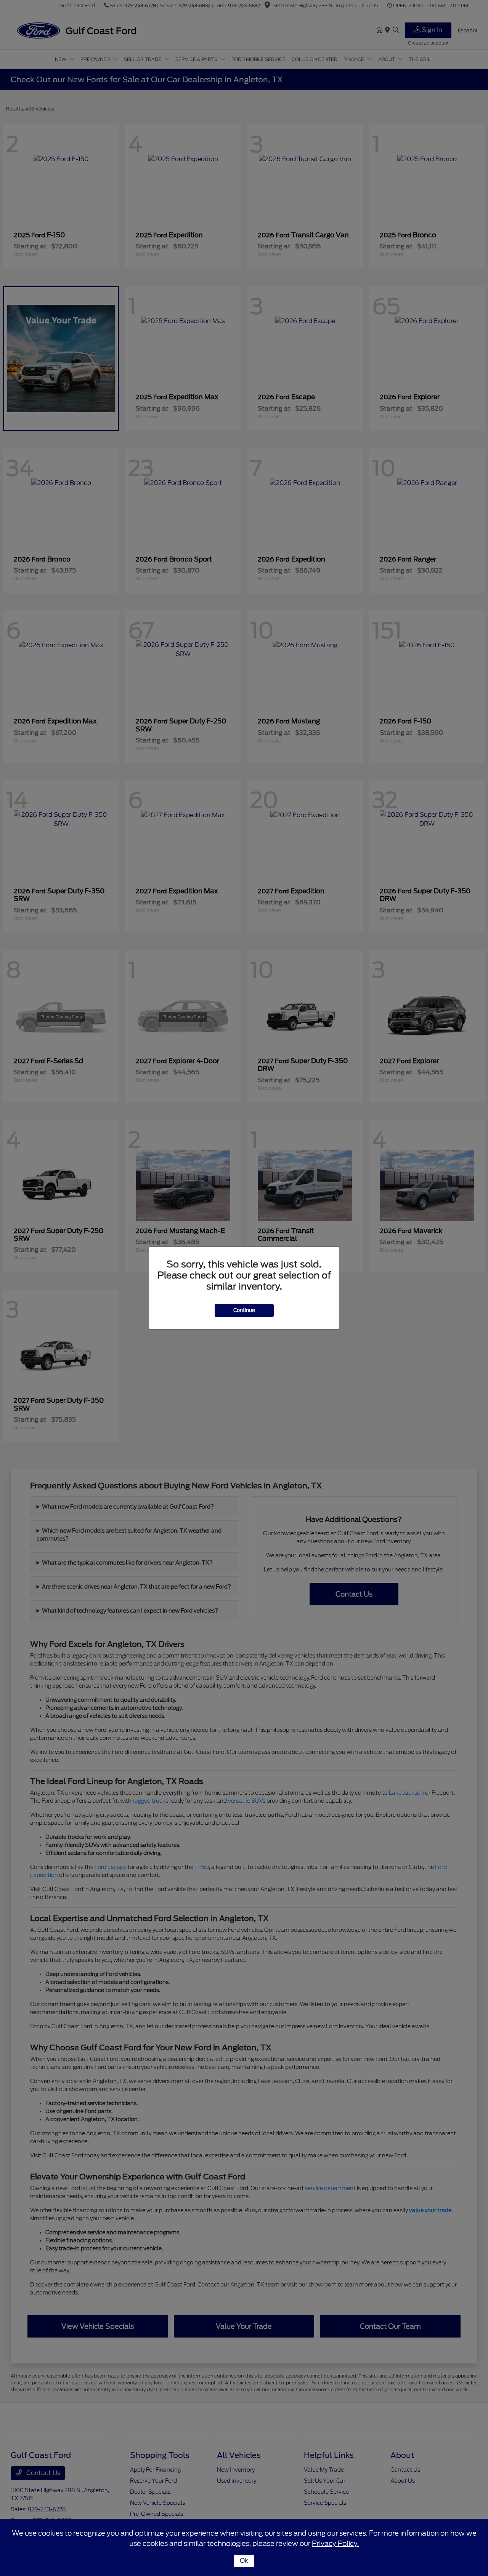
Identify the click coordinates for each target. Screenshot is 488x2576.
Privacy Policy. (335, 2543)
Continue (244, 1310)
